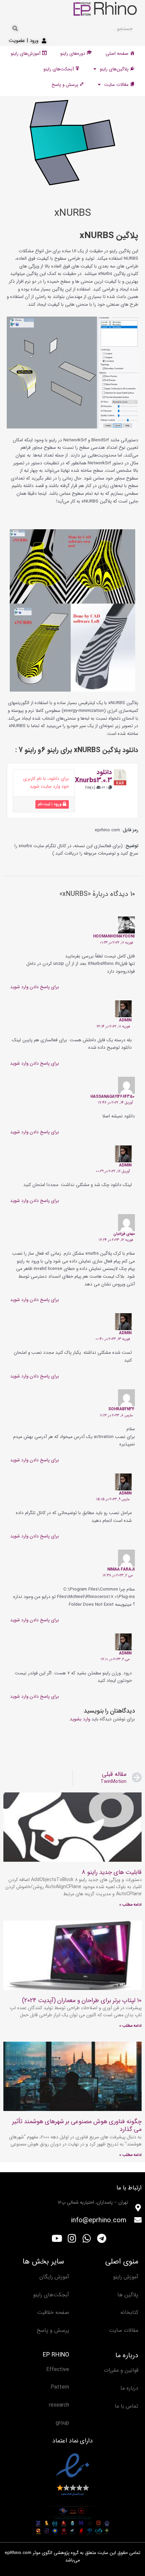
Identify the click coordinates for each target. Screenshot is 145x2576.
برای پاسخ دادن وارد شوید (35, 987)
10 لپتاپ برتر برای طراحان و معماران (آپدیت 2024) (82, 2000)
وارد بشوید (80, 1719)
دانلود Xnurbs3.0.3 (93, 776)
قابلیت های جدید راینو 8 (112, 1872)
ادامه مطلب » (130, 1905)
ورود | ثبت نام (50, 804)
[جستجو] (15, 29)
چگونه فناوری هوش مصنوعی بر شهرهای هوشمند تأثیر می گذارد (77, 2125)
